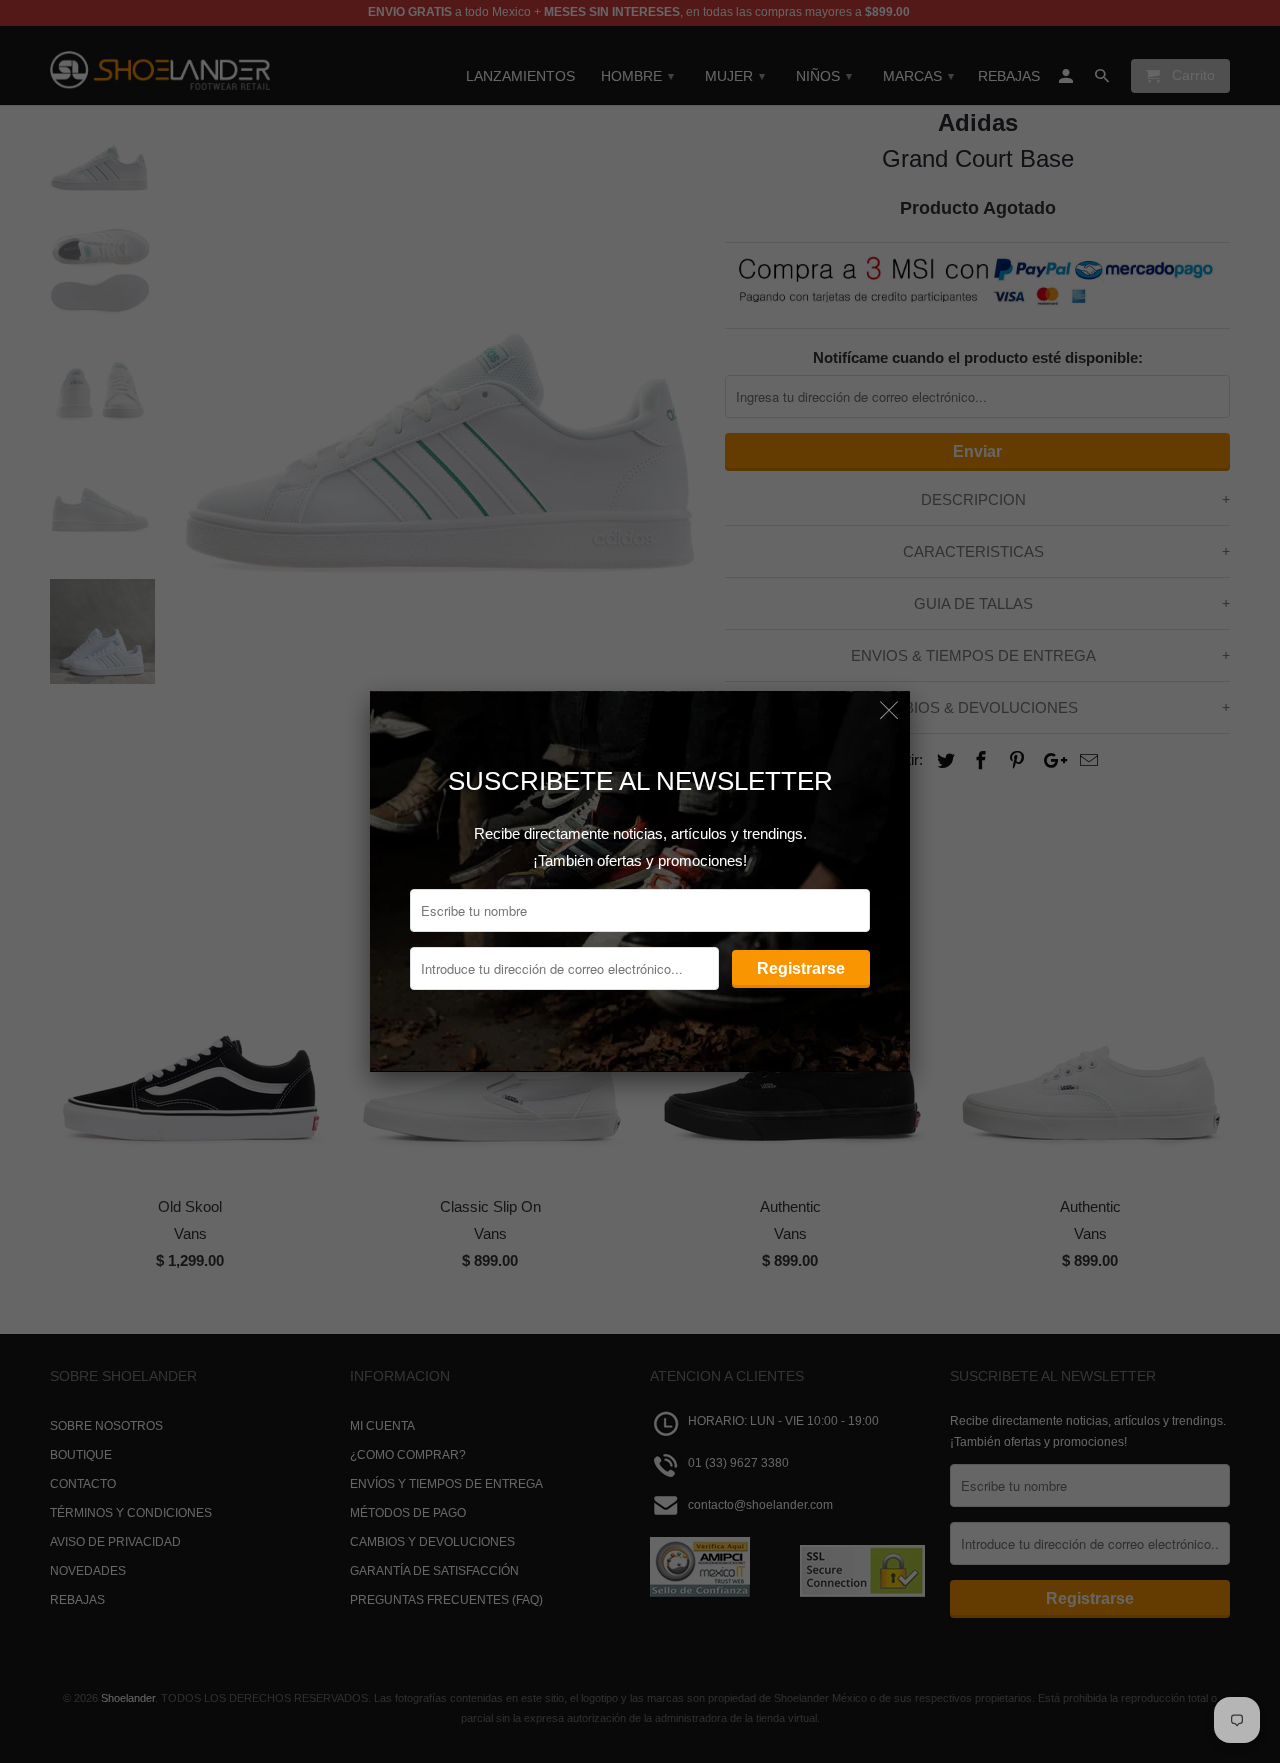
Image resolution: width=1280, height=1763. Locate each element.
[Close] (889, 711)
